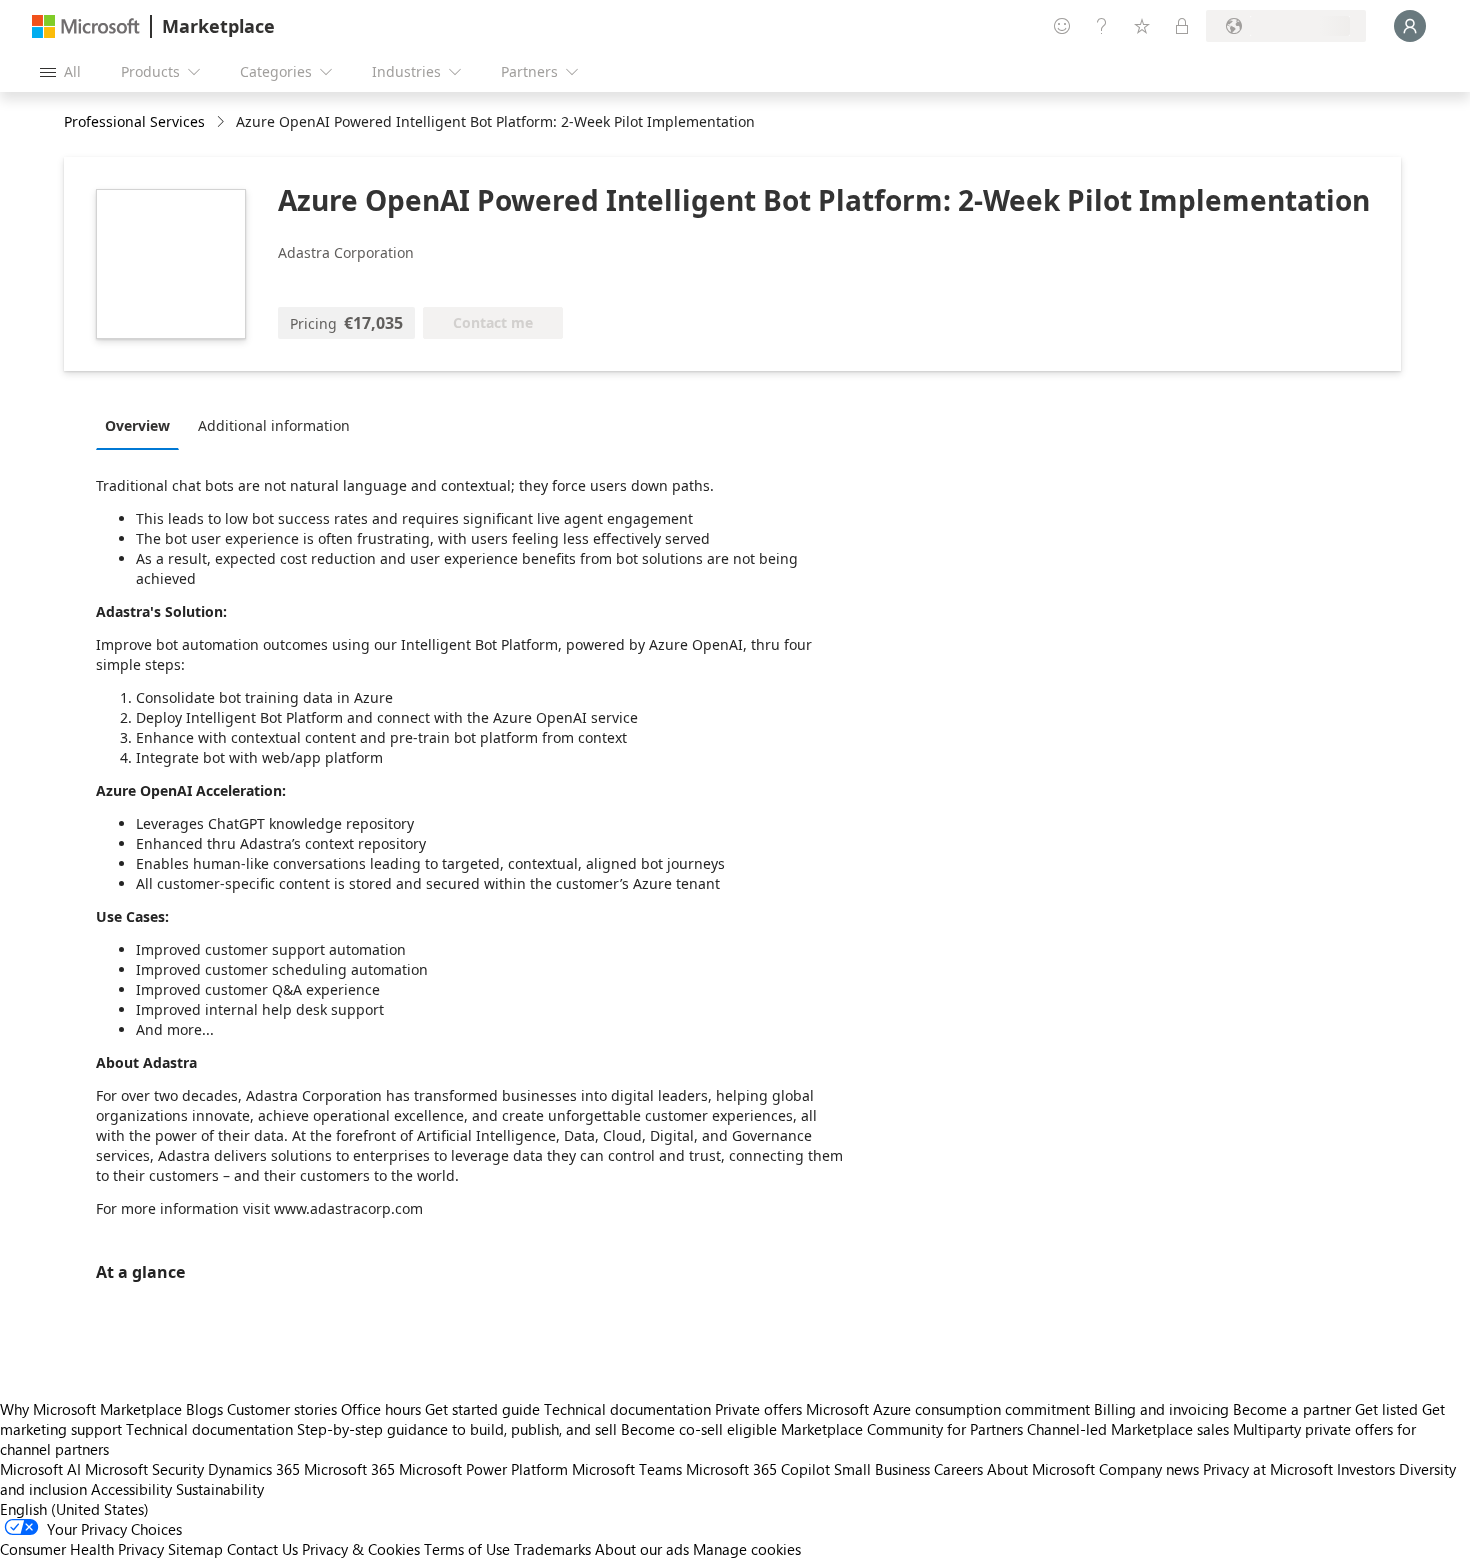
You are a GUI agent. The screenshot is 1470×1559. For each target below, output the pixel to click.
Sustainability (220, 1489)
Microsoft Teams (627, 1469)
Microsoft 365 (349, 1469)
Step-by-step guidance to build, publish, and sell (457, 1429)
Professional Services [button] (134, 121)
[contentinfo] (222, 122)
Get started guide (482, 1409)
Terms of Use (467, 1549)
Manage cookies (747, 1549)
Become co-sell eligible (699, 1429)
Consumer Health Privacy (82, 1549)
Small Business (882, 1469)
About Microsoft (1041, 1469)
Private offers (758, 1409)
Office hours (381, 1409)
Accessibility (131, 1489)
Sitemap (195, 1549)
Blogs (204, 1409)
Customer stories (282, 1409)
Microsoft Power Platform (483, 1469)
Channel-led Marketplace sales (1128, 1429)
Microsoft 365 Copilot (758, 1469)
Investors (1366, 1469)
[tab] (142, 425)
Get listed (1386, 1409)
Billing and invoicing (1161, 1409)
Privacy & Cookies (361, 1549)
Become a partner (1292, 1409)
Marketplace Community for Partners (902, 1429)
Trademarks (552, 1549)
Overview (137, 425)
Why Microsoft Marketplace (91, 1409)
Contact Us (262, 1549)
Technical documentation (627, 1409)
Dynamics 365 (254, 1469)
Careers (958, 1469)
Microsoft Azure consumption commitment (950, 1409)
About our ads (642, 1549)
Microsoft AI (40, 1469)
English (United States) (74, 1509)
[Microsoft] (86, 26)
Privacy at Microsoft (1268, 1469)
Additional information (274, 425)
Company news (1149, 1469)
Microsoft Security (144, 1469)
